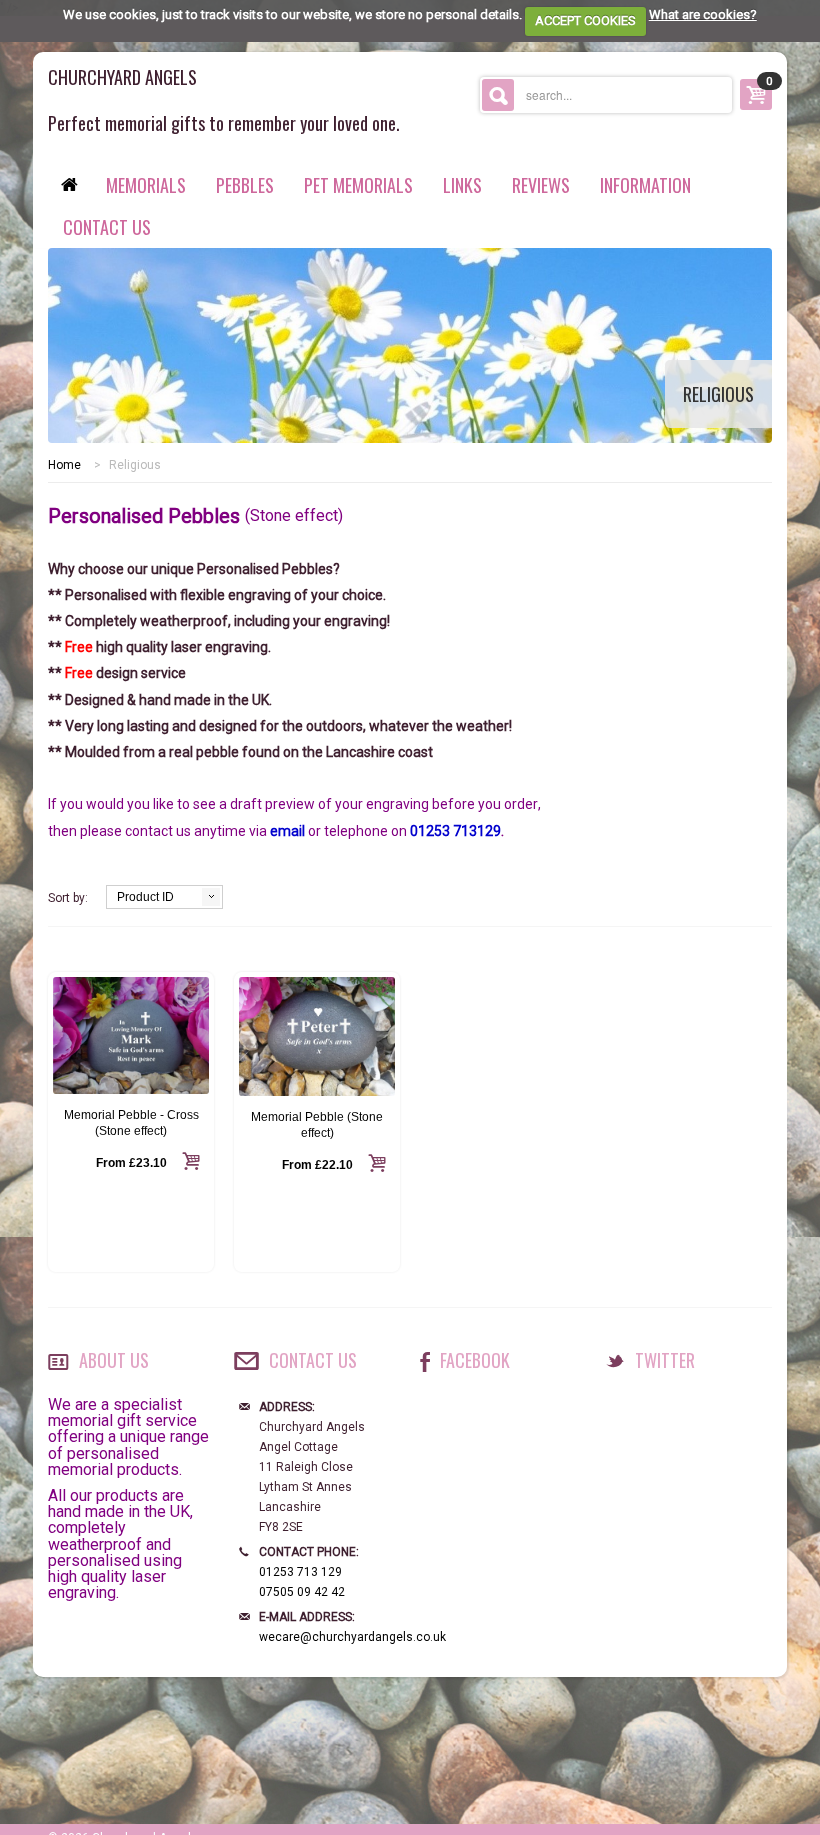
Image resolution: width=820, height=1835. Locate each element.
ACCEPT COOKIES (585, 20)
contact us (107, 227)
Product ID (145, 897)
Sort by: (68, 898)
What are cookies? (703, 14)
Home (64, 465)
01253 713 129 (300, 1572)
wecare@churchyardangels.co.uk (352, 1637)
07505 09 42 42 (302, 1592)
